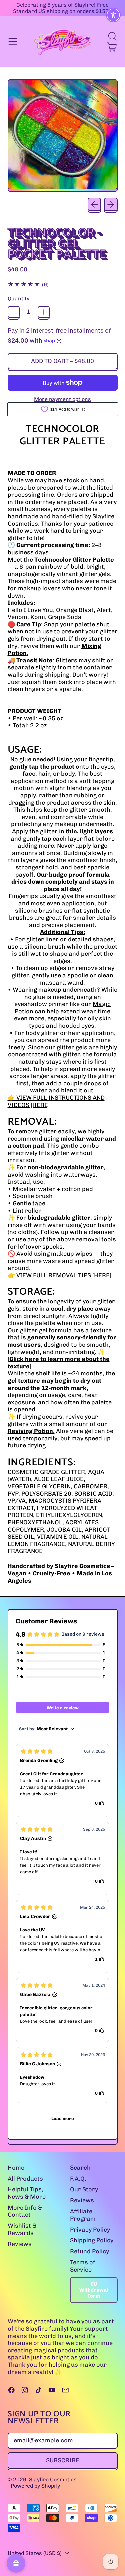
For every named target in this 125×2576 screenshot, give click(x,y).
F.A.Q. (78, 2179)
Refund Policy (89, 2251)
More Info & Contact (25, 2211)
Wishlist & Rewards (22, 2229)
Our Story (84, 2189)
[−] (14, 312)
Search (80, 2168)
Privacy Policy (90, 2230)
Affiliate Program (83, 2215)
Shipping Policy (92, 2240)
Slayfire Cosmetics (53, 2480)
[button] (112, 36)
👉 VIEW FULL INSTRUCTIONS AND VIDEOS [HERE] (56, 1101)
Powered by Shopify (35, 2486)
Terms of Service (83, 2266)
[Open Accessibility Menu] (113, 15)
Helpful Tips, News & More (27, 2193)
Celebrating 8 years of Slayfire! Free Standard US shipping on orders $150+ (62, 8)
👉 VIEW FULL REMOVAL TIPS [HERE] (59, 1275)
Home (16, 2168)
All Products (25, 2179)
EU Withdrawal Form (94, 2290)
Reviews (20, 2244)
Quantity (18, 298)
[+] (44, 312)
